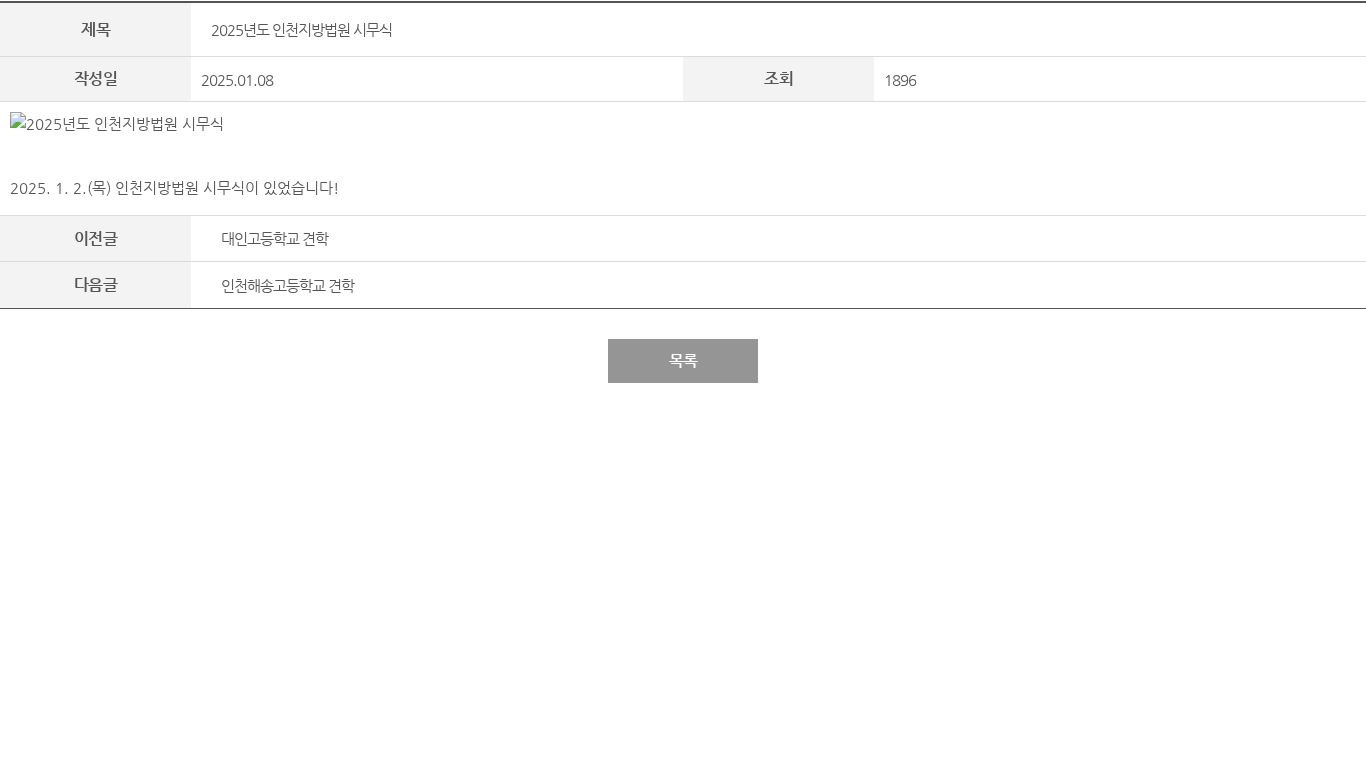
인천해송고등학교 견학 (287, 285)
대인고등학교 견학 (274, 238)
